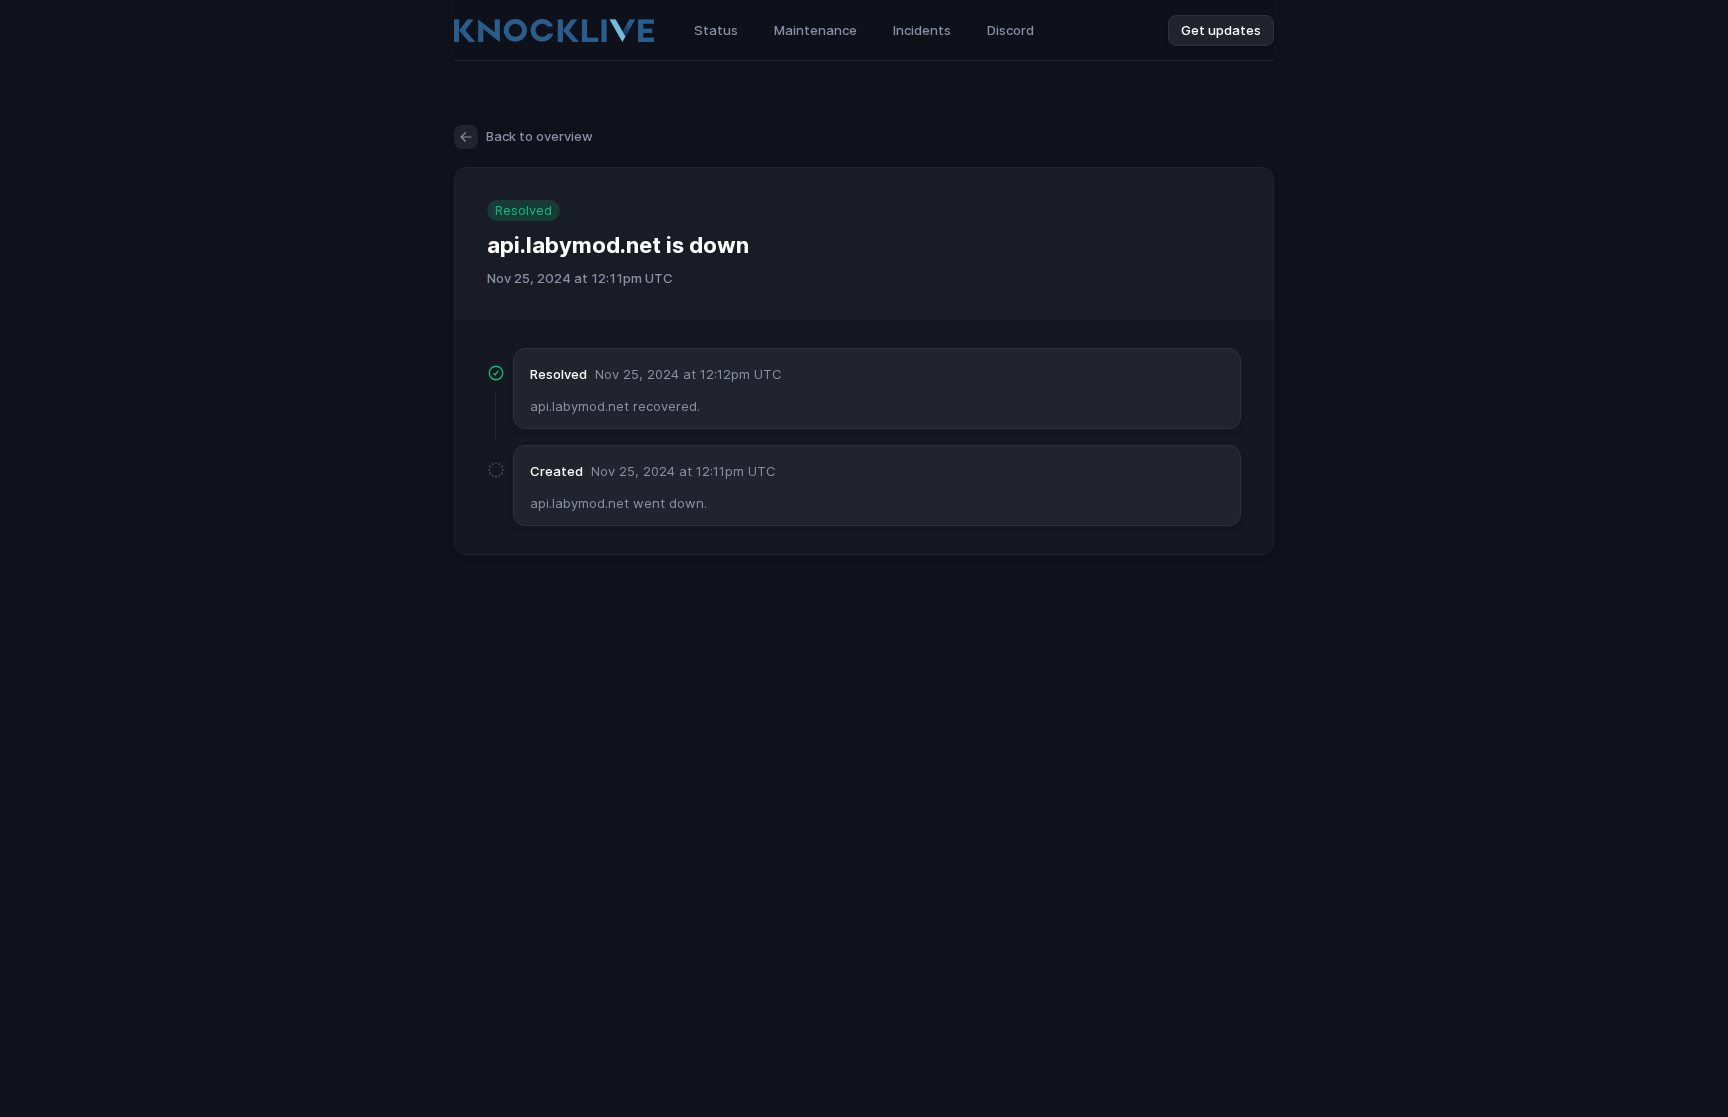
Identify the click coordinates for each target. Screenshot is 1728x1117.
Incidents (922, 30)
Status (716, 30)
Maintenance (815, 30)
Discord (1010, 30)
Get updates (1221, 30)
